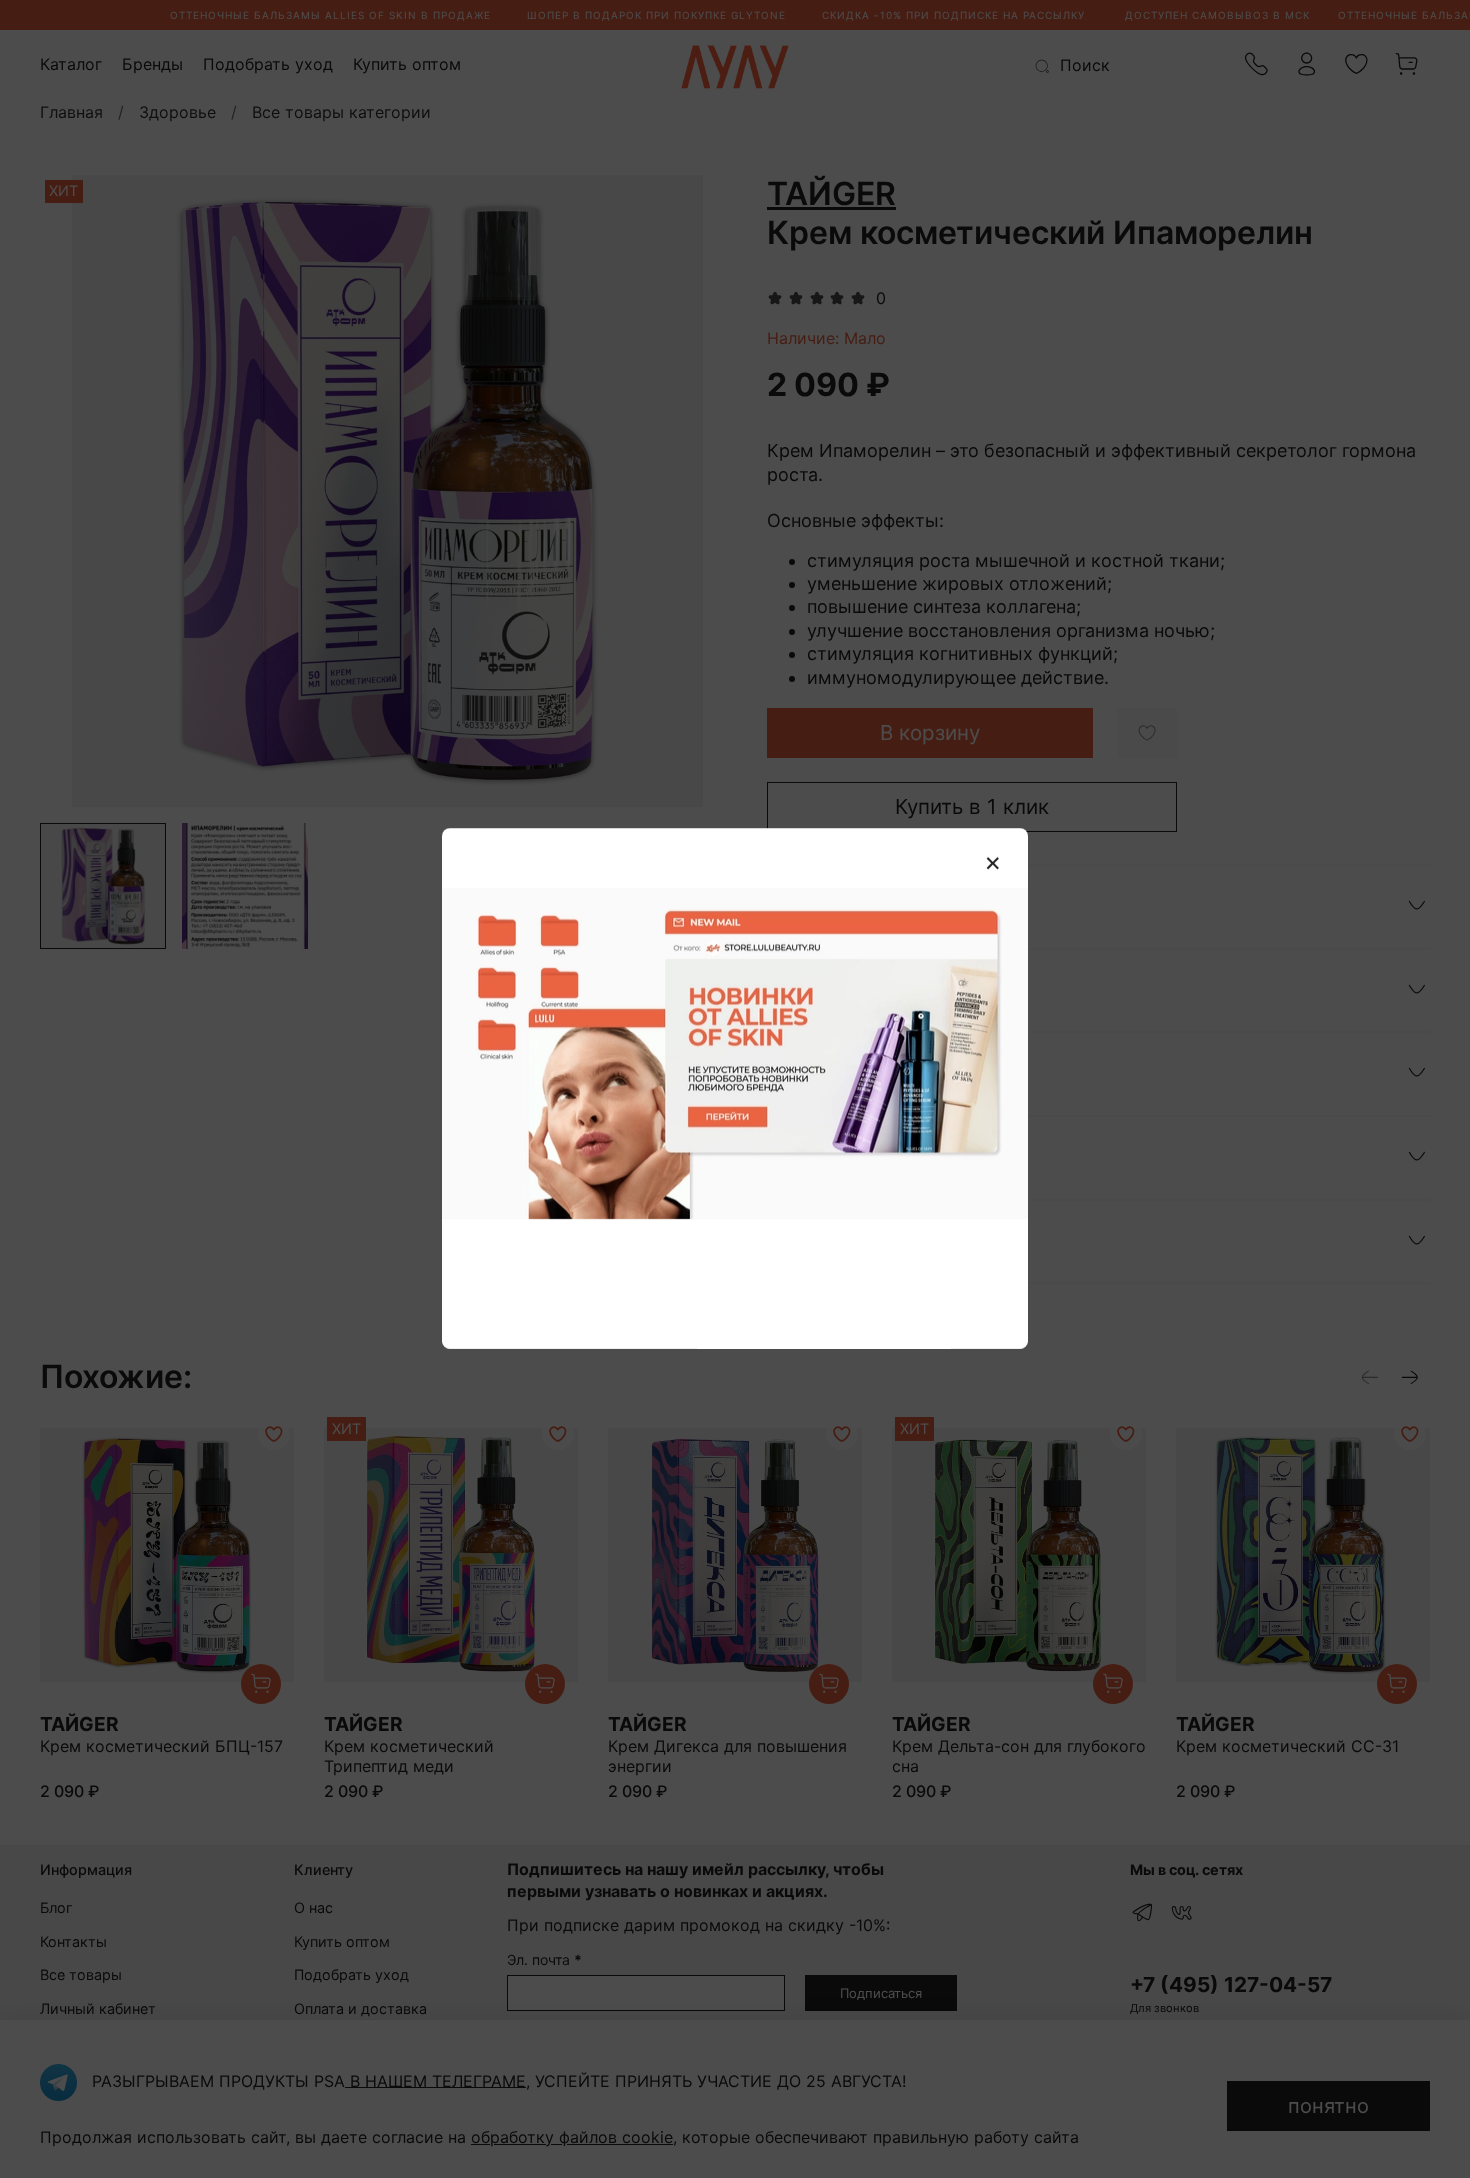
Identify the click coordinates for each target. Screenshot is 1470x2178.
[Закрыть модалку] (993, 864)
